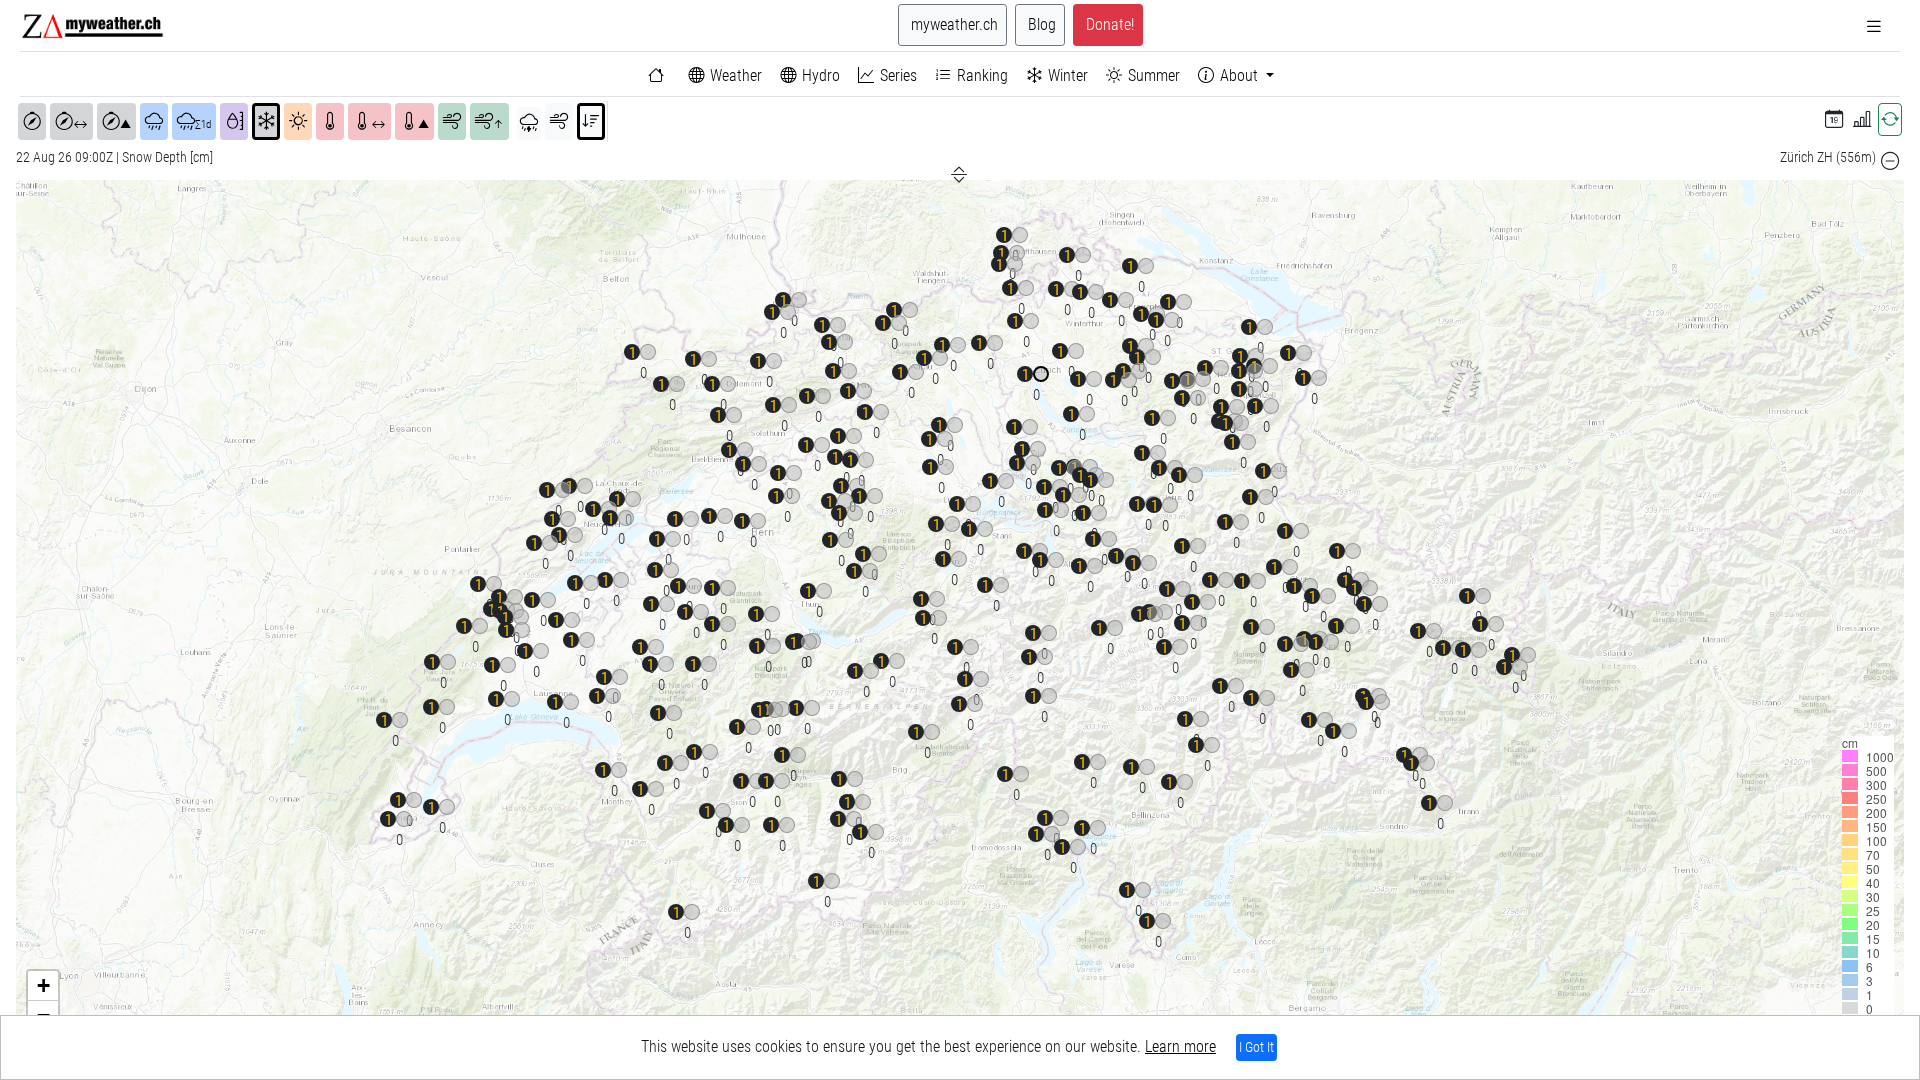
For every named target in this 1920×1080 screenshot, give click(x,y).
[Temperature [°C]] (330, 122)
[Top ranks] (591, 122)
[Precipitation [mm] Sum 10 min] (154, 122)
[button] (1834, 120)
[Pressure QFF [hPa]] (32, 122)
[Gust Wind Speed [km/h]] (452, 122)
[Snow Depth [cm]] (266, 122)
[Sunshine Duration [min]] (298, 122)
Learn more (1180, 1046)
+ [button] (43, 985)
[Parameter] (529, 124)
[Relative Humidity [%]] (234, 122)
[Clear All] (1890, 161)
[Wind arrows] (559, 122)
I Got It (1256, 1047)
